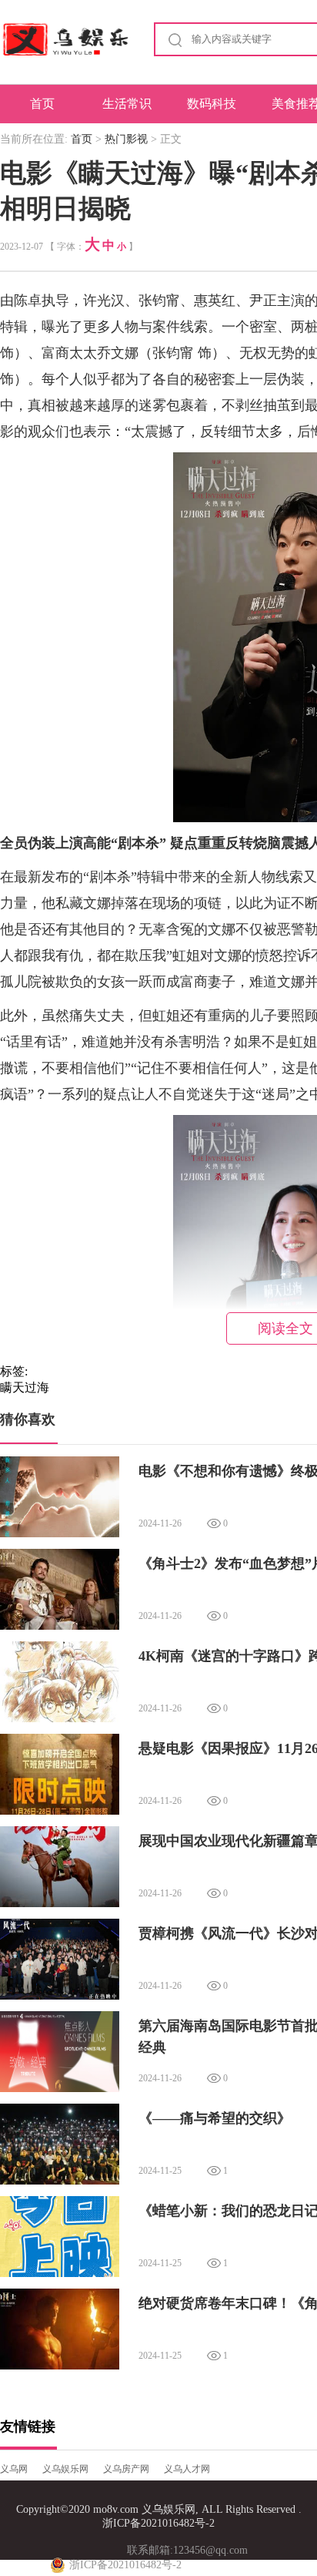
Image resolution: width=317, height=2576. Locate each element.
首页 (42, 104)
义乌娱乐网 (65, 2469)
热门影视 (126, 139)
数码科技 (212, 104)
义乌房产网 (126, 2469)
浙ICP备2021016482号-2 (158, 2523)
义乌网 (14, 2469)
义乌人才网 (187, 2469)
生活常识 (127, 104)
